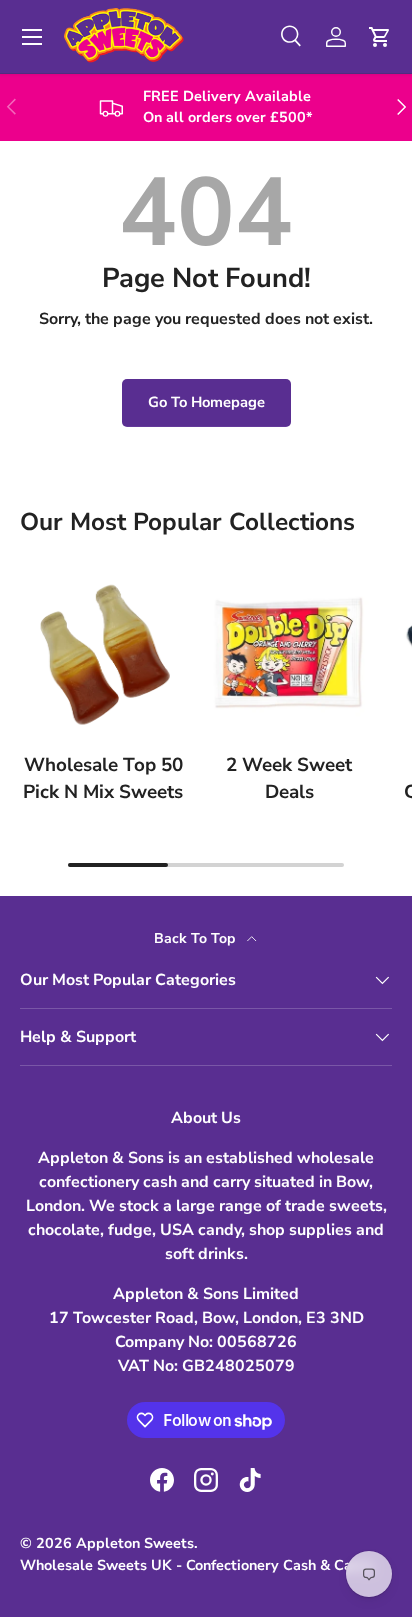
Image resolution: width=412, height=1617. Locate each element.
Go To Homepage (206, 402)
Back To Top (196, 938)
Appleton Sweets (135, 1543)
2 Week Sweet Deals (289, 778)
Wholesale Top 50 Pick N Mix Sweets (103, 778)
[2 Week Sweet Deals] (289, 653)
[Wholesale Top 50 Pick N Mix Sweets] (103, 653)
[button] (380, 37)
